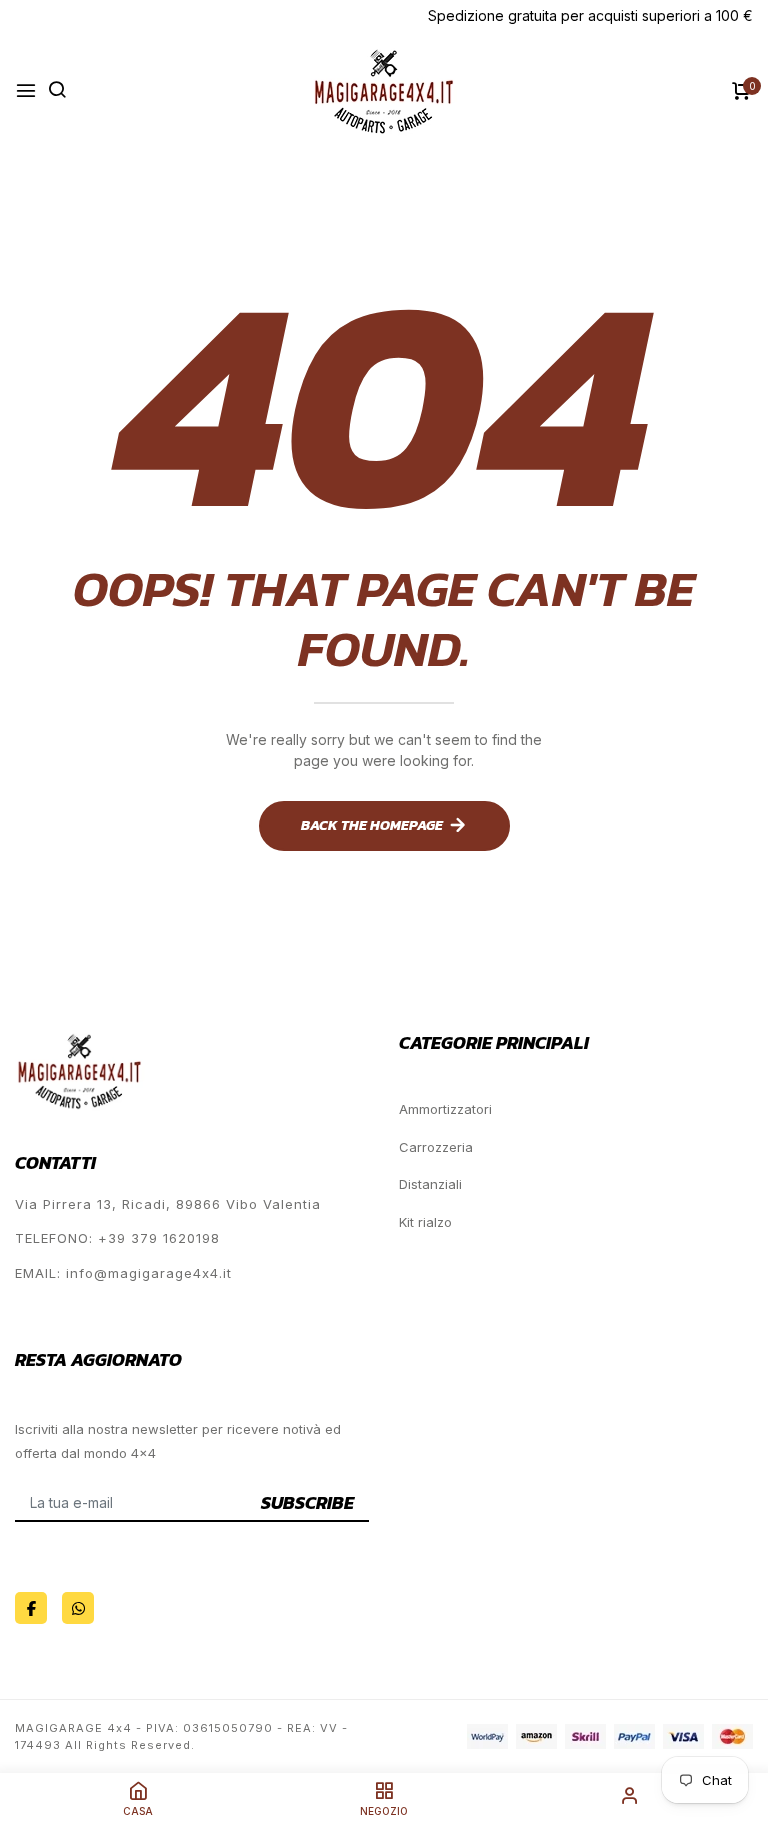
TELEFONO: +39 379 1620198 (117, 1238)
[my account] (630, 1798)
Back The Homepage (372, 825)
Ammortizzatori (445, 1109)
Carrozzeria (436, 1147)
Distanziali (430, 1184)
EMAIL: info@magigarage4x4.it (123, 1273)
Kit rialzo (425, 1222)
